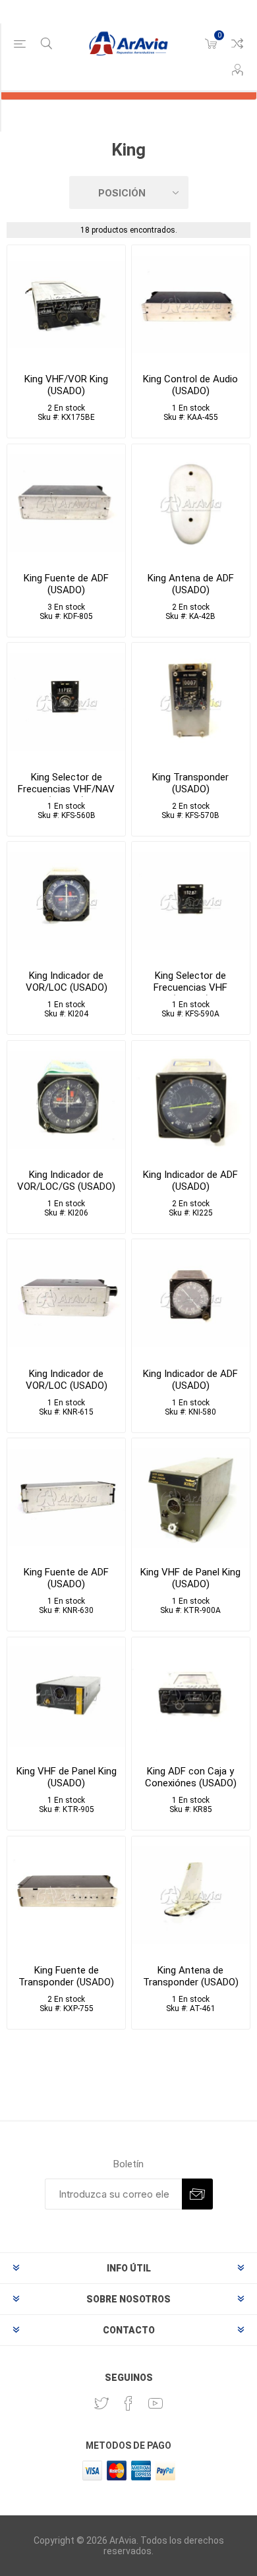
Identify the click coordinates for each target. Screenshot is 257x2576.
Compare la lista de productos (237, 44)
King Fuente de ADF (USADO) (66, 584)
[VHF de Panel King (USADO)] (191, 1497)
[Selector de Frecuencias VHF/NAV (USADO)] (66, 702)
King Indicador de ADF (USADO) (190, 1181)
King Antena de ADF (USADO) (191, 584)
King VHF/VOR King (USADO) (66, 385)
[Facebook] (128, 2403)
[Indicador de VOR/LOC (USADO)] (66, 901)
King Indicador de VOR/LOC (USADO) (67, 981)
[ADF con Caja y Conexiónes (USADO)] (191, 1696)
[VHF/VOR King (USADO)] (66, 304)
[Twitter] (101, 2403)
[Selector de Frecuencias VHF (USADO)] (191, 901)
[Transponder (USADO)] (191, 702)
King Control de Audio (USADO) (190, 385)
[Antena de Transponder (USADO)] (191, 1895)
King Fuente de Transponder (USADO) (66, 1976)
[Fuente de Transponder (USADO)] (66, 1895)
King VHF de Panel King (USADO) (190, 1578)
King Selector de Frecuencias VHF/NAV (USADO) (66, 789)
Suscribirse (197, 2194)
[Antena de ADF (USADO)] (191, 503)
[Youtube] (156, 2403)
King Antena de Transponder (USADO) (191, 1976)
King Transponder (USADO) (190, 783)
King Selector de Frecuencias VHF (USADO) (190, 987)
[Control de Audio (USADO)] (191, 304)
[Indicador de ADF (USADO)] (191, 1100)
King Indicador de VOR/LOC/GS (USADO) (66, 1181)
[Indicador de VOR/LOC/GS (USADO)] (66, 1100)
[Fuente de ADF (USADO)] (66, 503)
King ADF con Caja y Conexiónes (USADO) (191, 1777)
